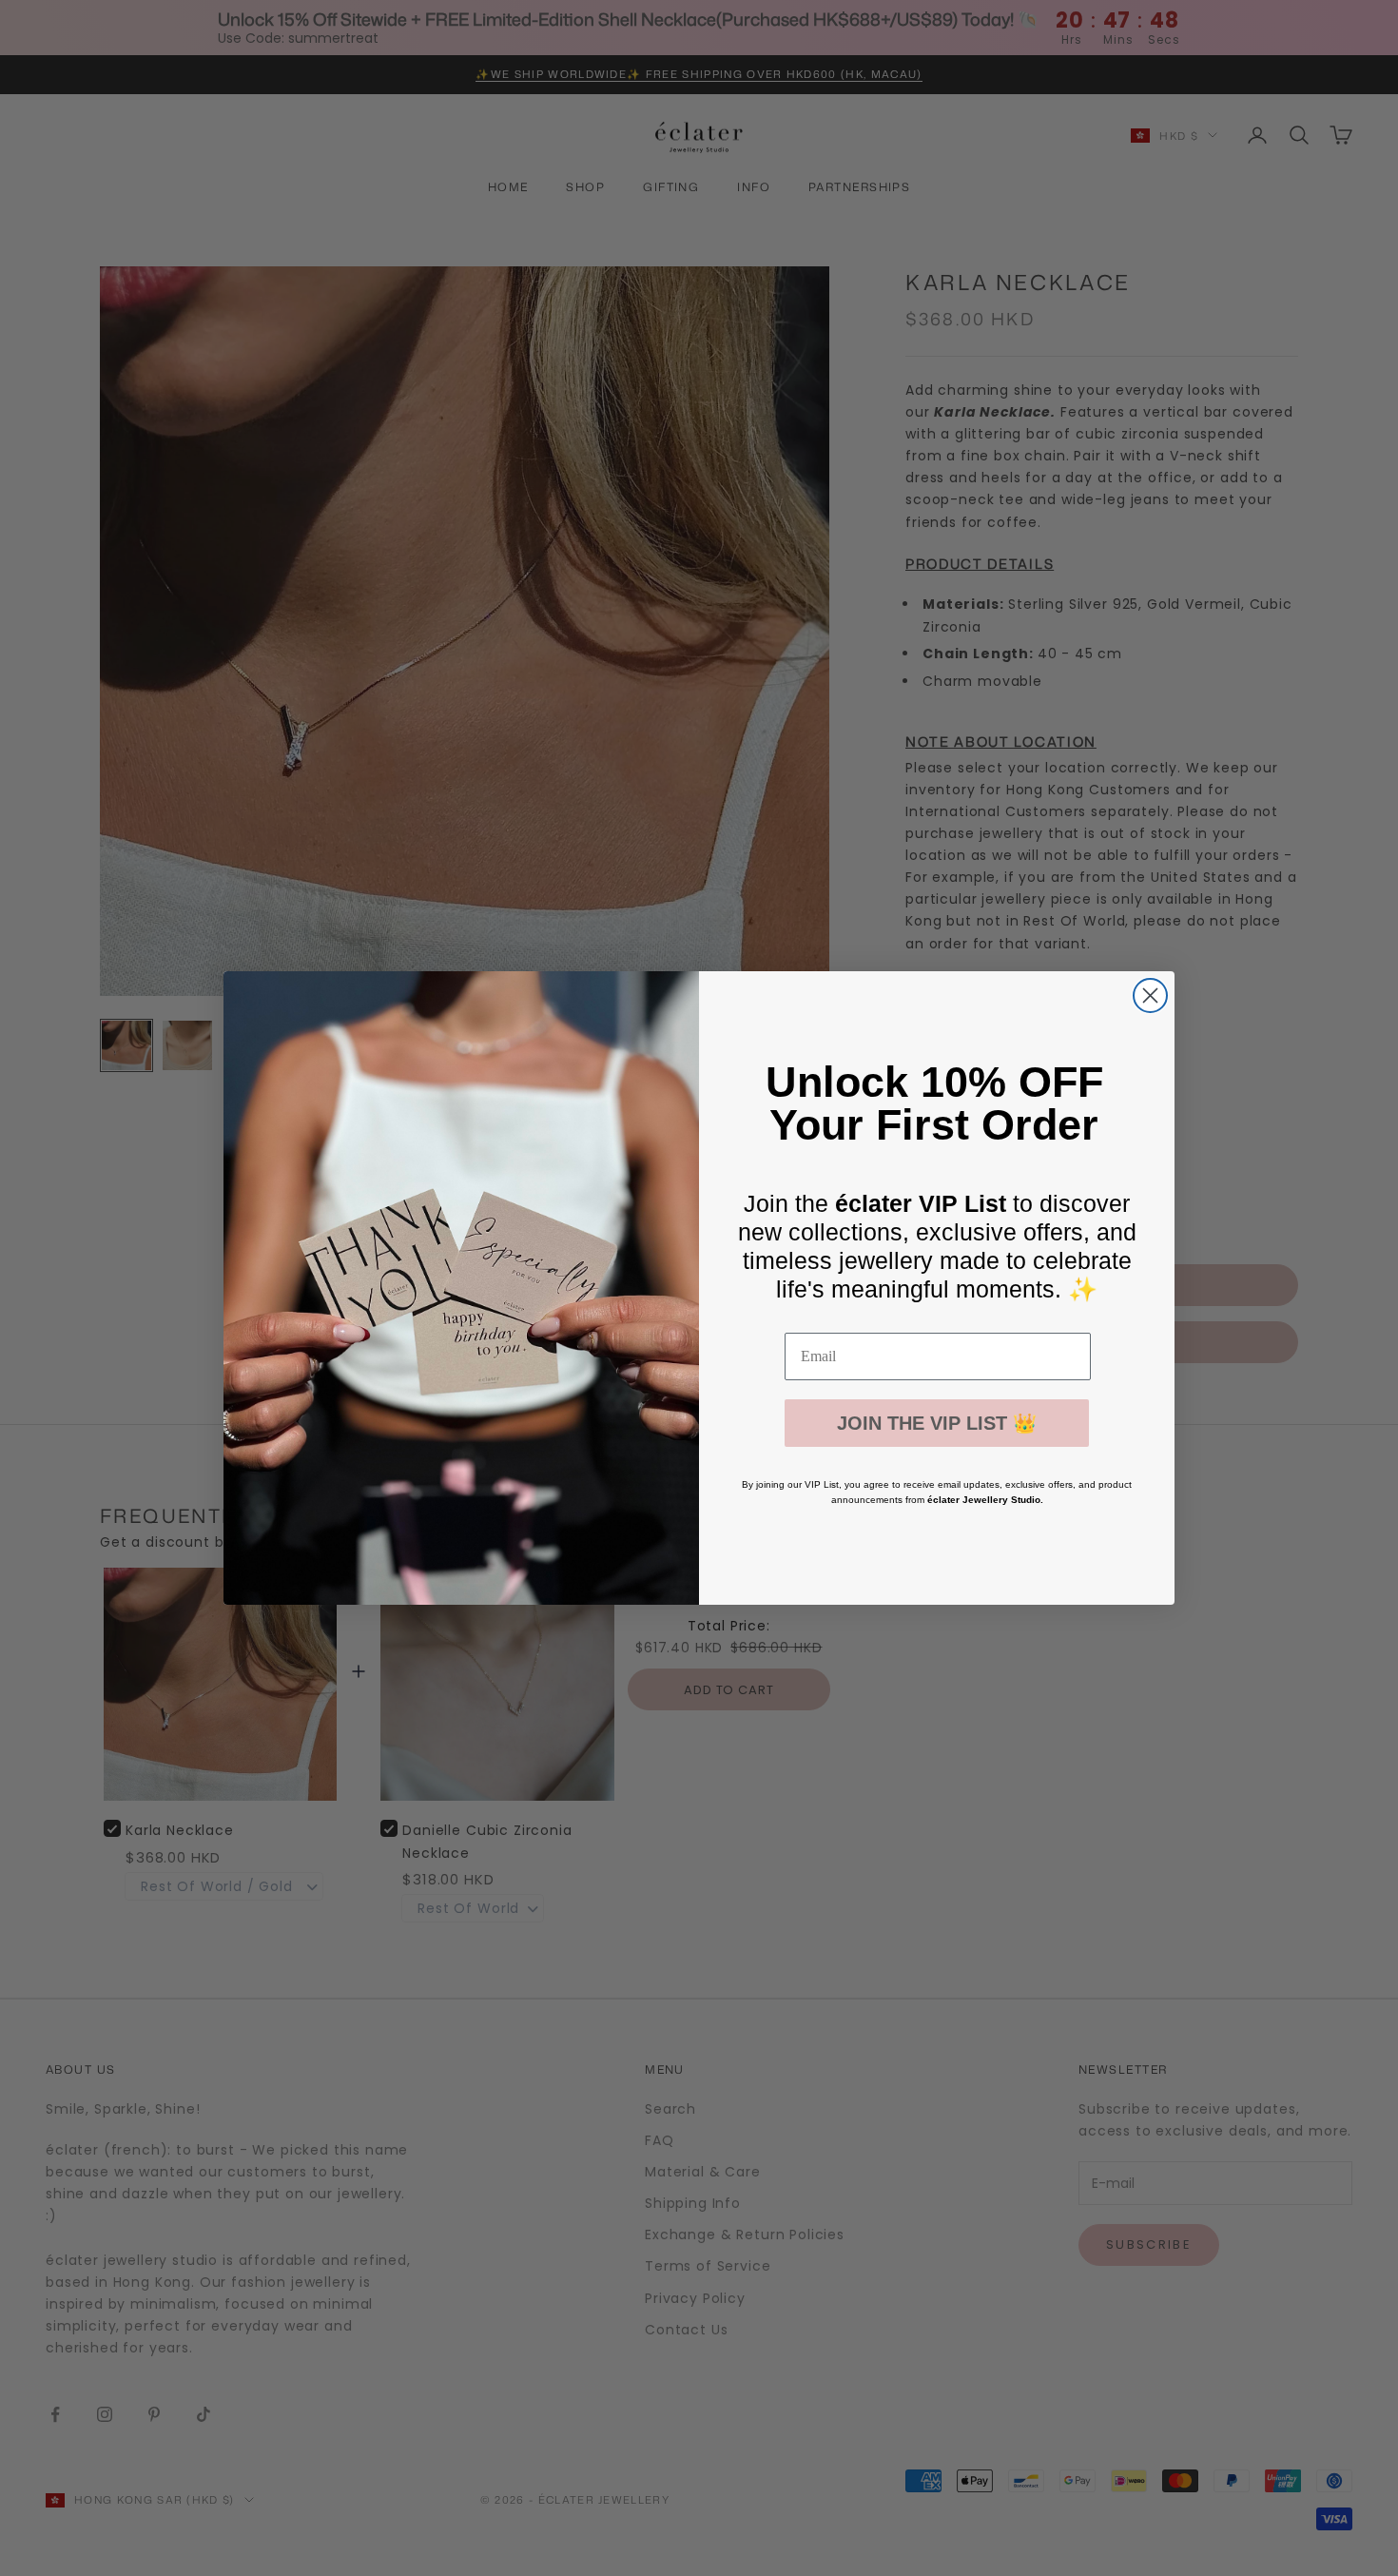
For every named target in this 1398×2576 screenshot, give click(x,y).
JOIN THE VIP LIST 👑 (937, 1423)
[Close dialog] (1150, 995)
